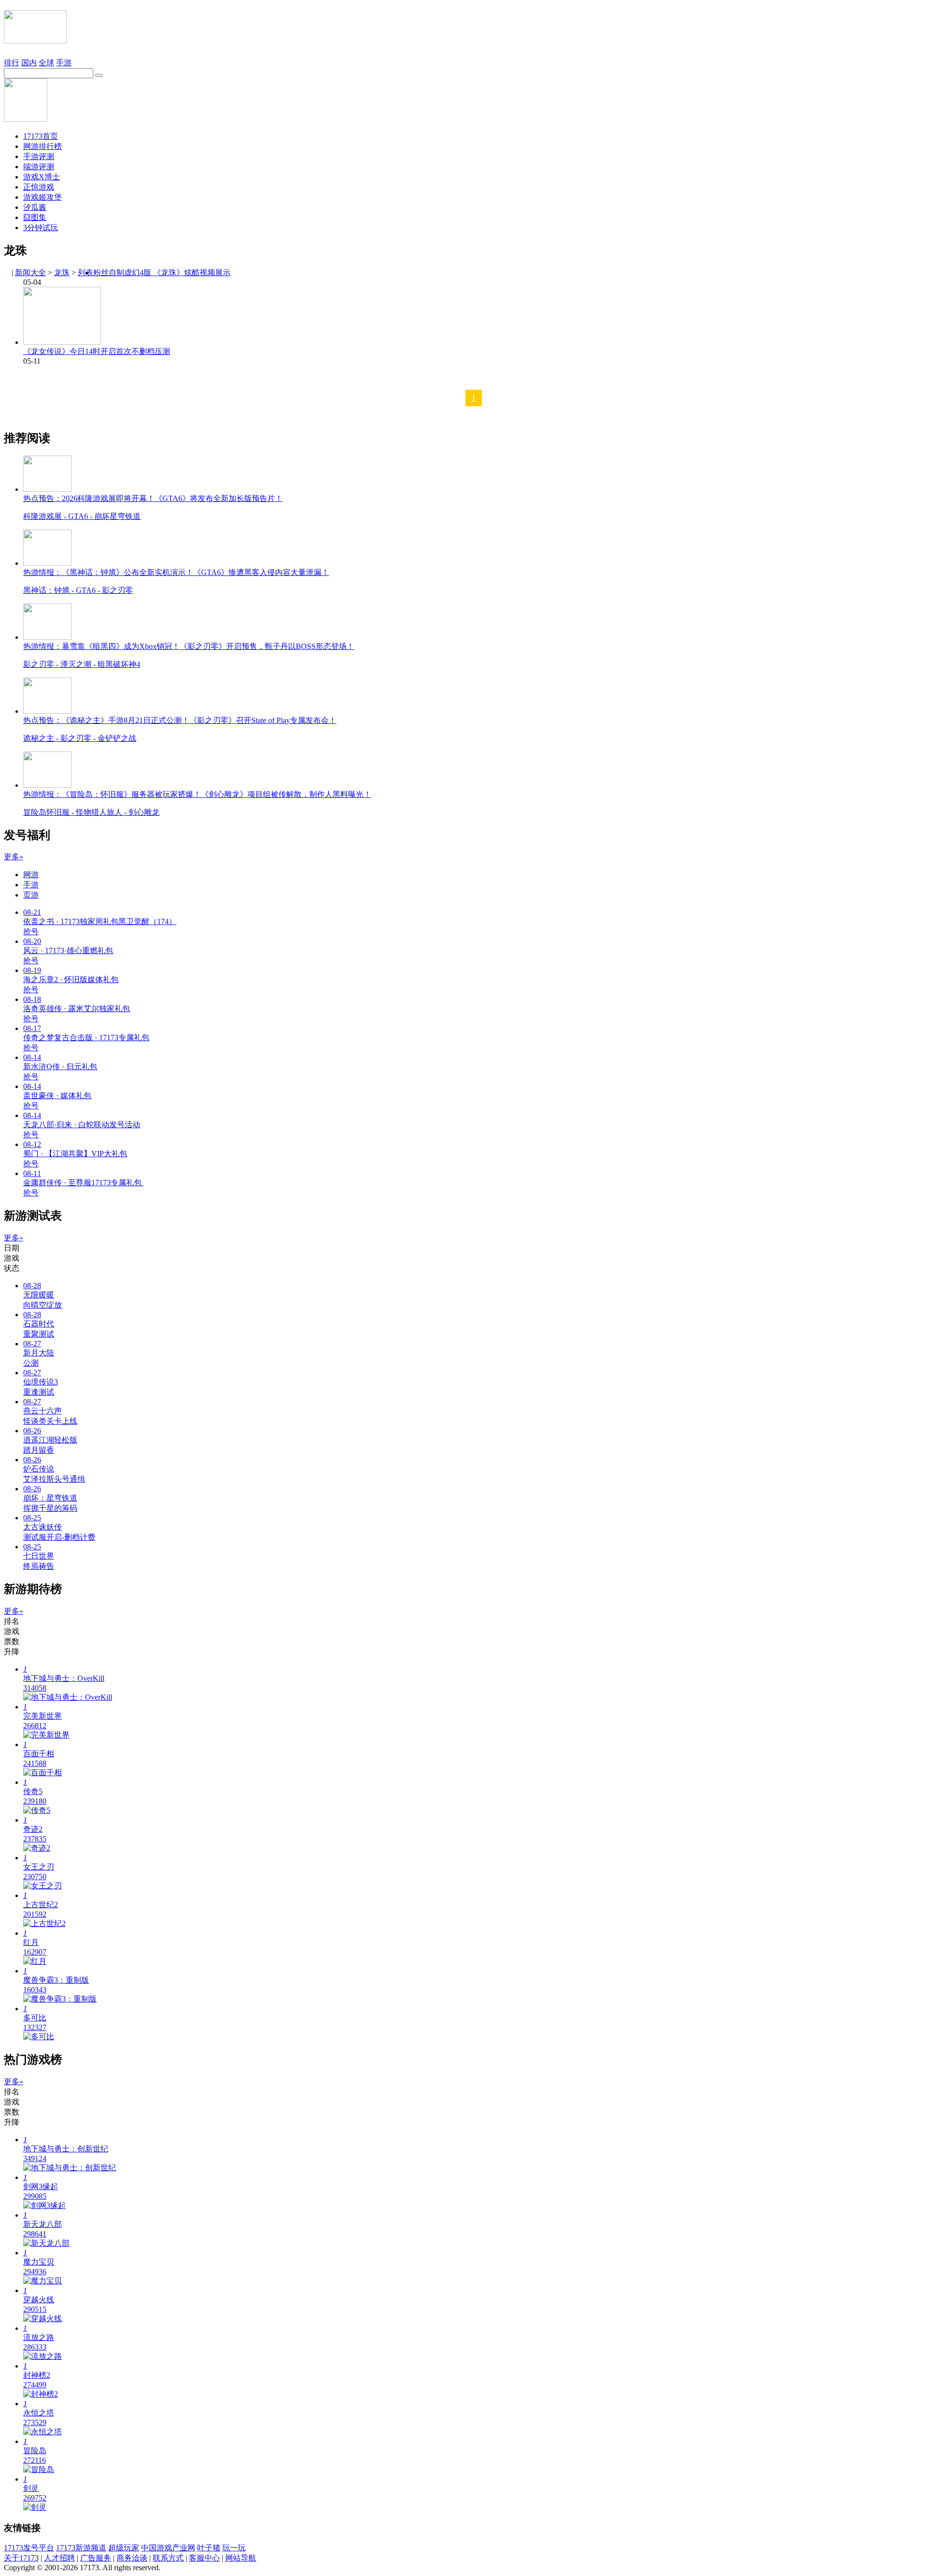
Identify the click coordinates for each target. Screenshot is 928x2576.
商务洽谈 (132, 2558)
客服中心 (204, 2558)
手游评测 (39, 156)
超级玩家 (124, 2548)
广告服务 (96, 2558)
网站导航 (241, 2558)
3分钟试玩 (41, 228)
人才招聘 (59, 2558)
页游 (31, 895)
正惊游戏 (39, 187)
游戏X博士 (42, 177)
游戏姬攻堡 (43, 197)
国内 (29, 63)
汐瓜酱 (35, 207)
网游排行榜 (43, 146)
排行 (12, 63)
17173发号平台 (29, 2548)
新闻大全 (30, 272)
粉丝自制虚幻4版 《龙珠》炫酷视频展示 (162, 272)
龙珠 (62, 272)
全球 (46, 63)
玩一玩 (234, 2548)
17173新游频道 (81, 2548)
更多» (14, 857)
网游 (31, 875)
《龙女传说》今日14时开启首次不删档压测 (97, 351)
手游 (64, 63)
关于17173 (21, 2558)
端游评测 (39, 167)
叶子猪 (209, 2548)
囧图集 (35, 217)
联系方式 (168, 2558)
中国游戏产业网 (168, 2548)
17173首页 (41, 136)
